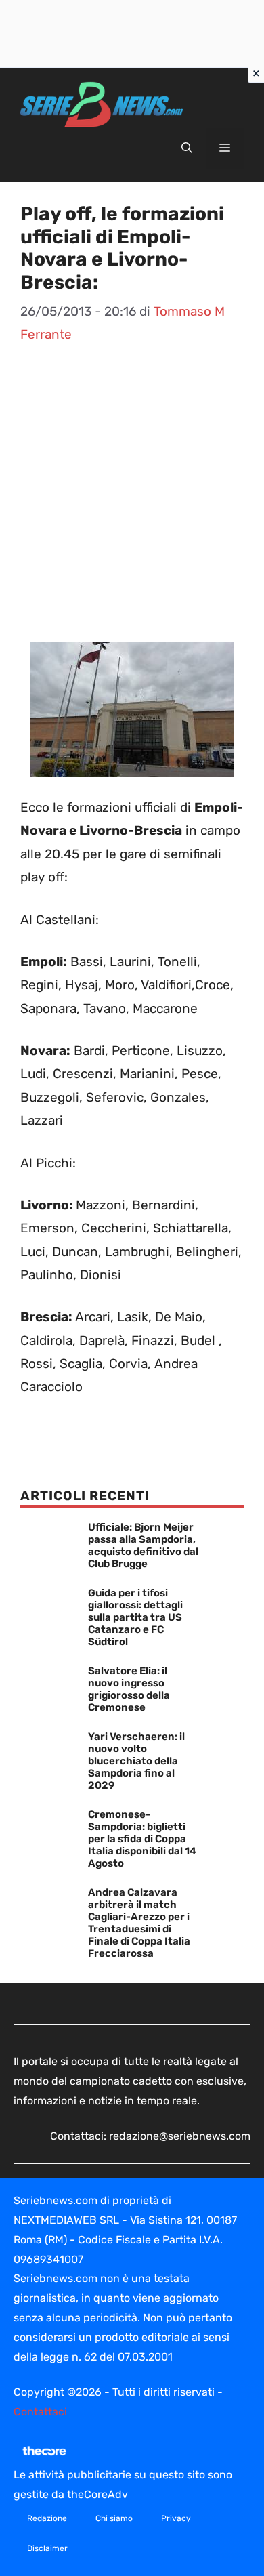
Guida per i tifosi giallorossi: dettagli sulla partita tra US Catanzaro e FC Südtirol (135, 1617)
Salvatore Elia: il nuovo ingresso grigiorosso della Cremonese (129, 1689)
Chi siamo (114, 2518)
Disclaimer (47, 2548)
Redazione (47, 2518)
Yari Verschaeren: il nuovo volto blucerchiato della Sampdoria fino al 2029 (136, 1761)
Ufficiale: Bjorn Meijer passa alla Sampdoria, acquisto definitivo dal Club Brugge (143, 1545)
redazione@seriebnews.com (180, 2136)
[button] (187, 148)
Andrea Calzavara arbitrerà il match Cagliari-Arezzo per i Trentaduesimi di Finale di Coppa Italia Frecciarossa (139, 1923)
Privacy (176, 2518)
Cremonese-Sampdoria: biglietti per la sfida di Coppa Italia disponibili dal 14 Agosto (142, 1839)
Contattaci (40, 2412)
